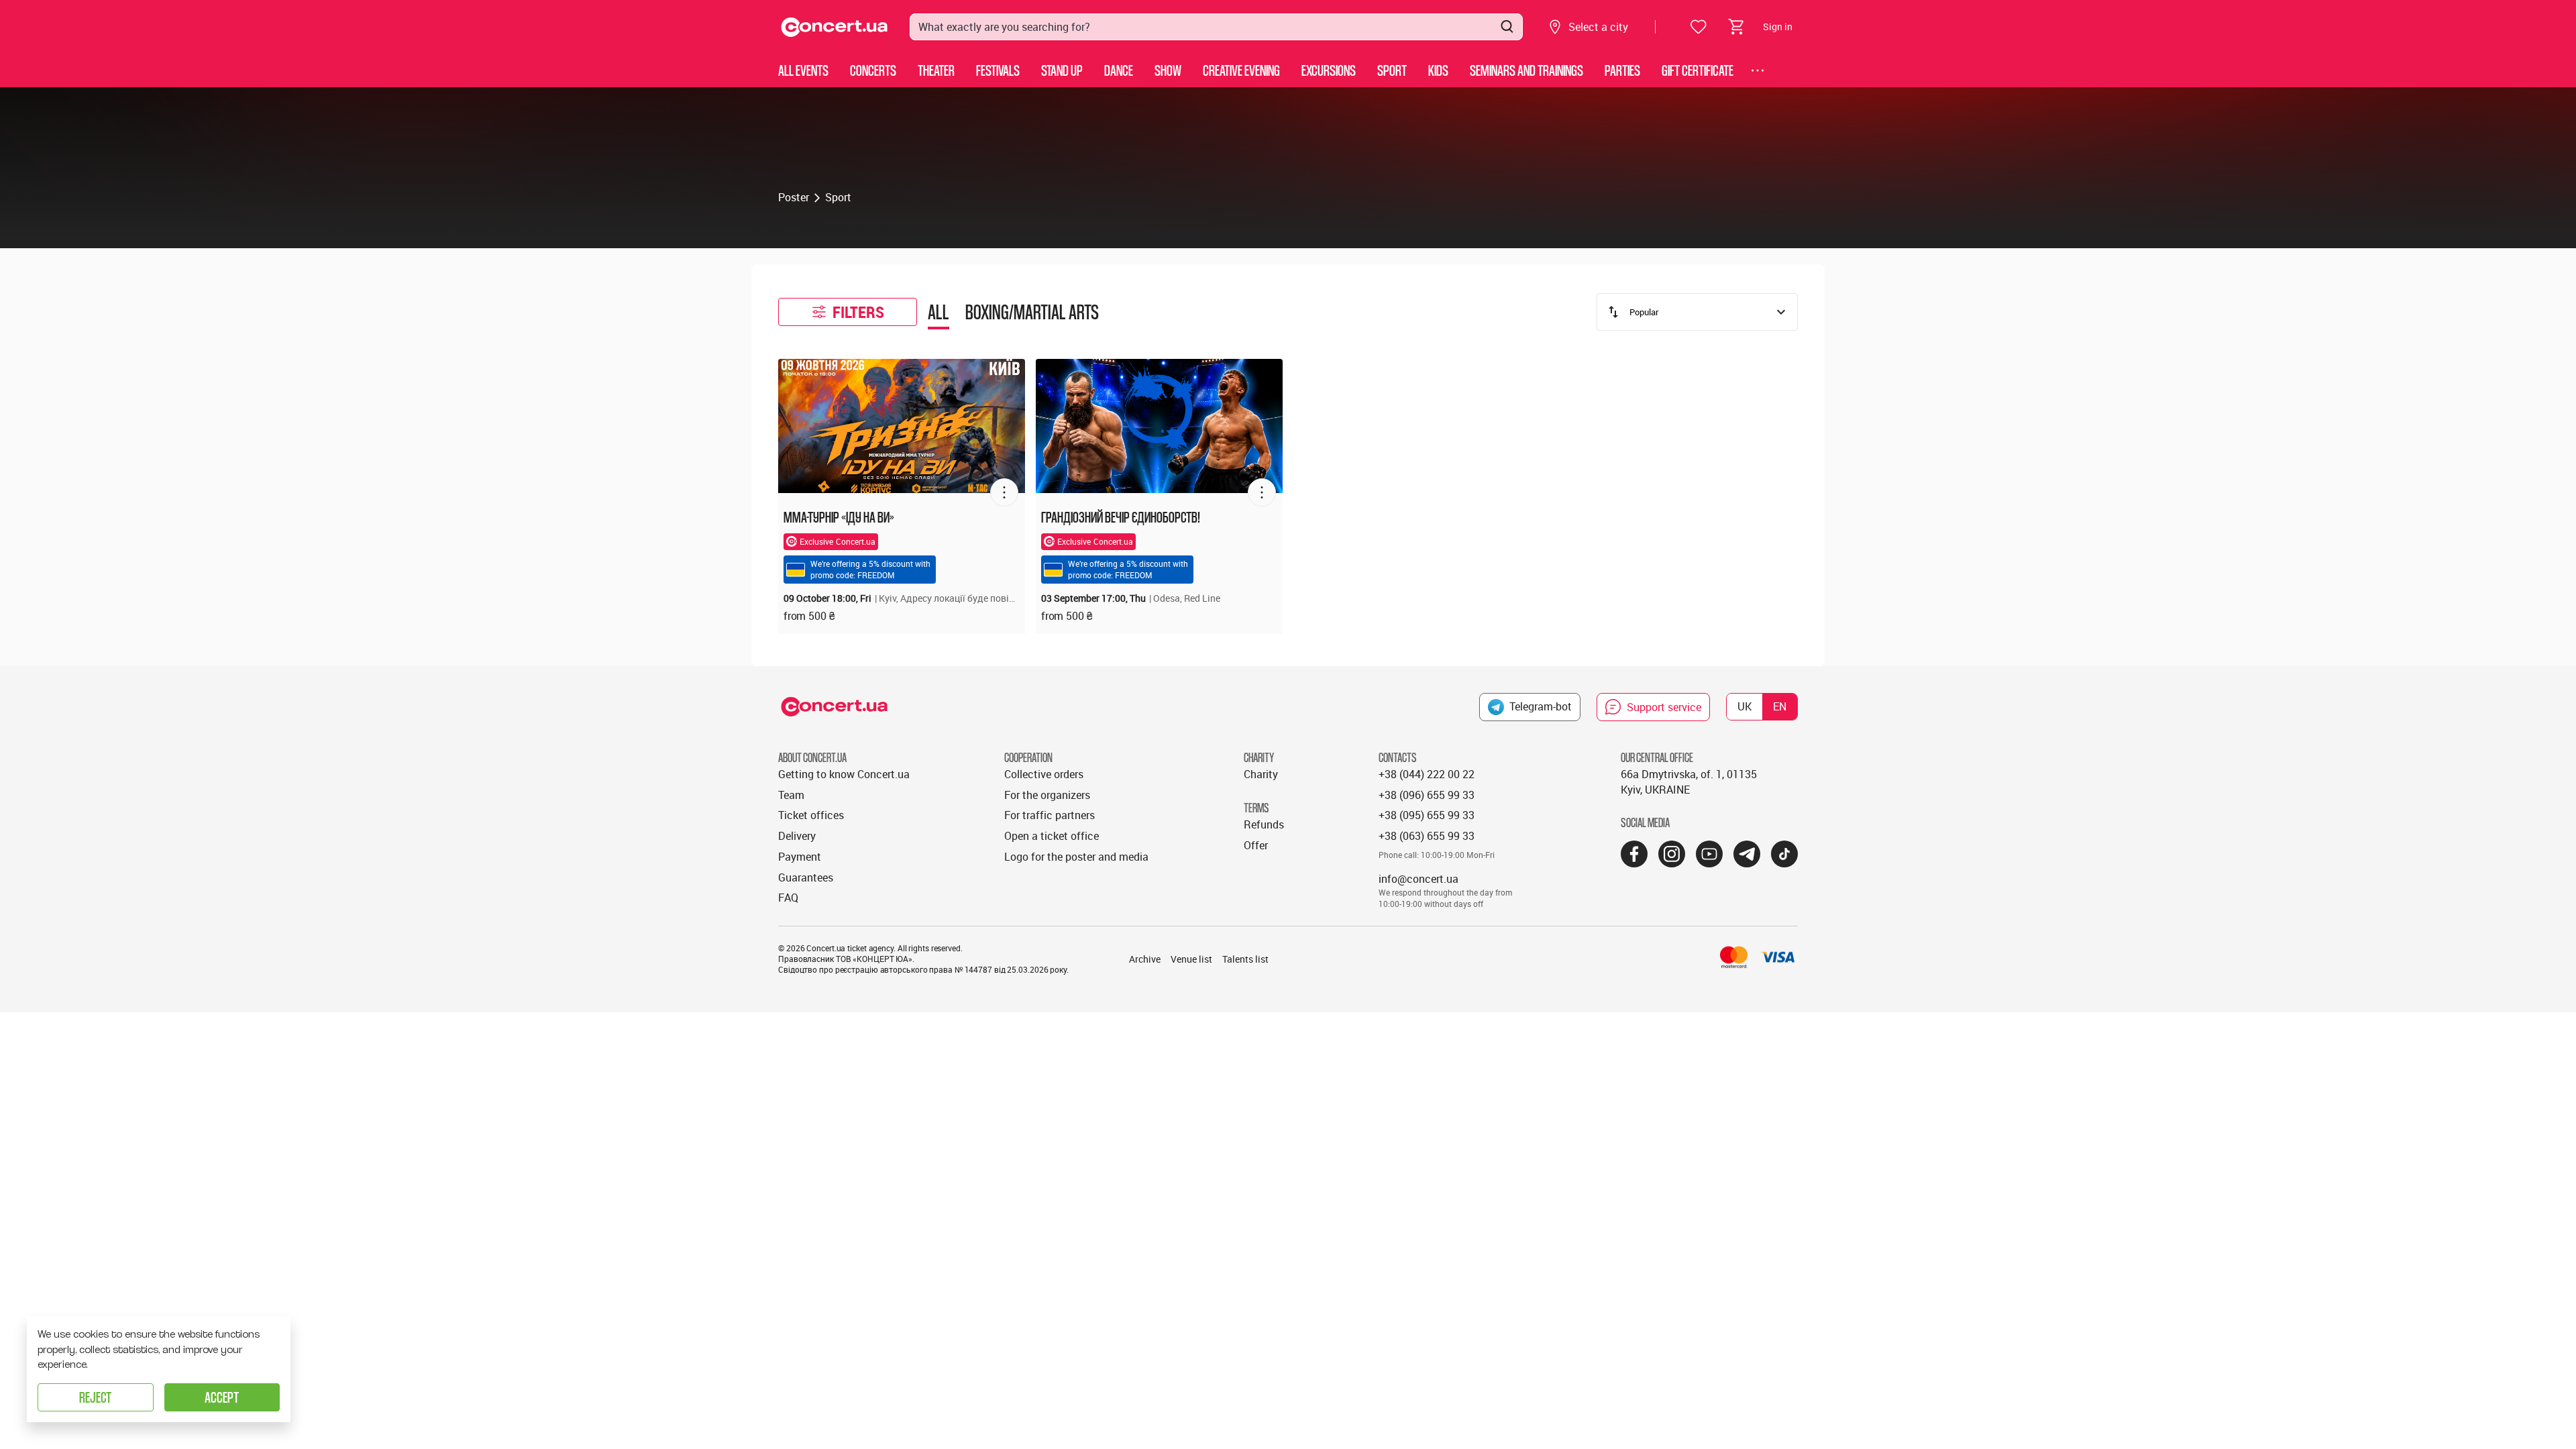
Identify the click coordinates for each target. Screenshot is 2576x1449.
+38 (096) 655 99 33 (1427, 795)
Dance (1119, 70)
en (1780, 706)
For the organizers (1047, 795)
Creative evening (1241, 70)
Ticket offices (811, 815)
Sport (1392, 70)
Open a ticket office (1052, 836)
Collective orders (1044, 774)
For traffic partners (1050, 815)
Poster (794, 197)
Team (791, 795)
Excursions (1329, 70)
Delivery (797, 836)
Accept (222, 1397)
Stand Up (1062, 70)
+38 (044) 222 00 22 (1427, 774)
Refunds (1264, 824)
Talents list (1245, 959)
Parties (1622, 70)
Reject (95, 1397)
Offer (1256, 845)
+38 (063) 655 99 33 (1427, 836)
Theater (936, 70)
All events (803, 70)
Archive (1145, 959)
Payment (800, 857)
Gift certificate (1698, 70)
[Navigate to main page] (835, 27)
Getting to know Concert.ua (844, 774)
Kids (1438, 70)
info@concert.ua (1418, 879)
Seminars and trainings (1526, 70)
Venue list (1191, 959)
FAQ (788, 898)
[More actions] (1004, 492)
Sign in (1778, 26)
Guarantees (806, 877)
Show (1168, 70)
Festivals (998, 70)
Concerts (873, 70)
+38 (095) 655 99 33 (1427, 815)
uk (1745, 706)
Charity (1261, 774)
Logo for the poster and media (1076, 857)
